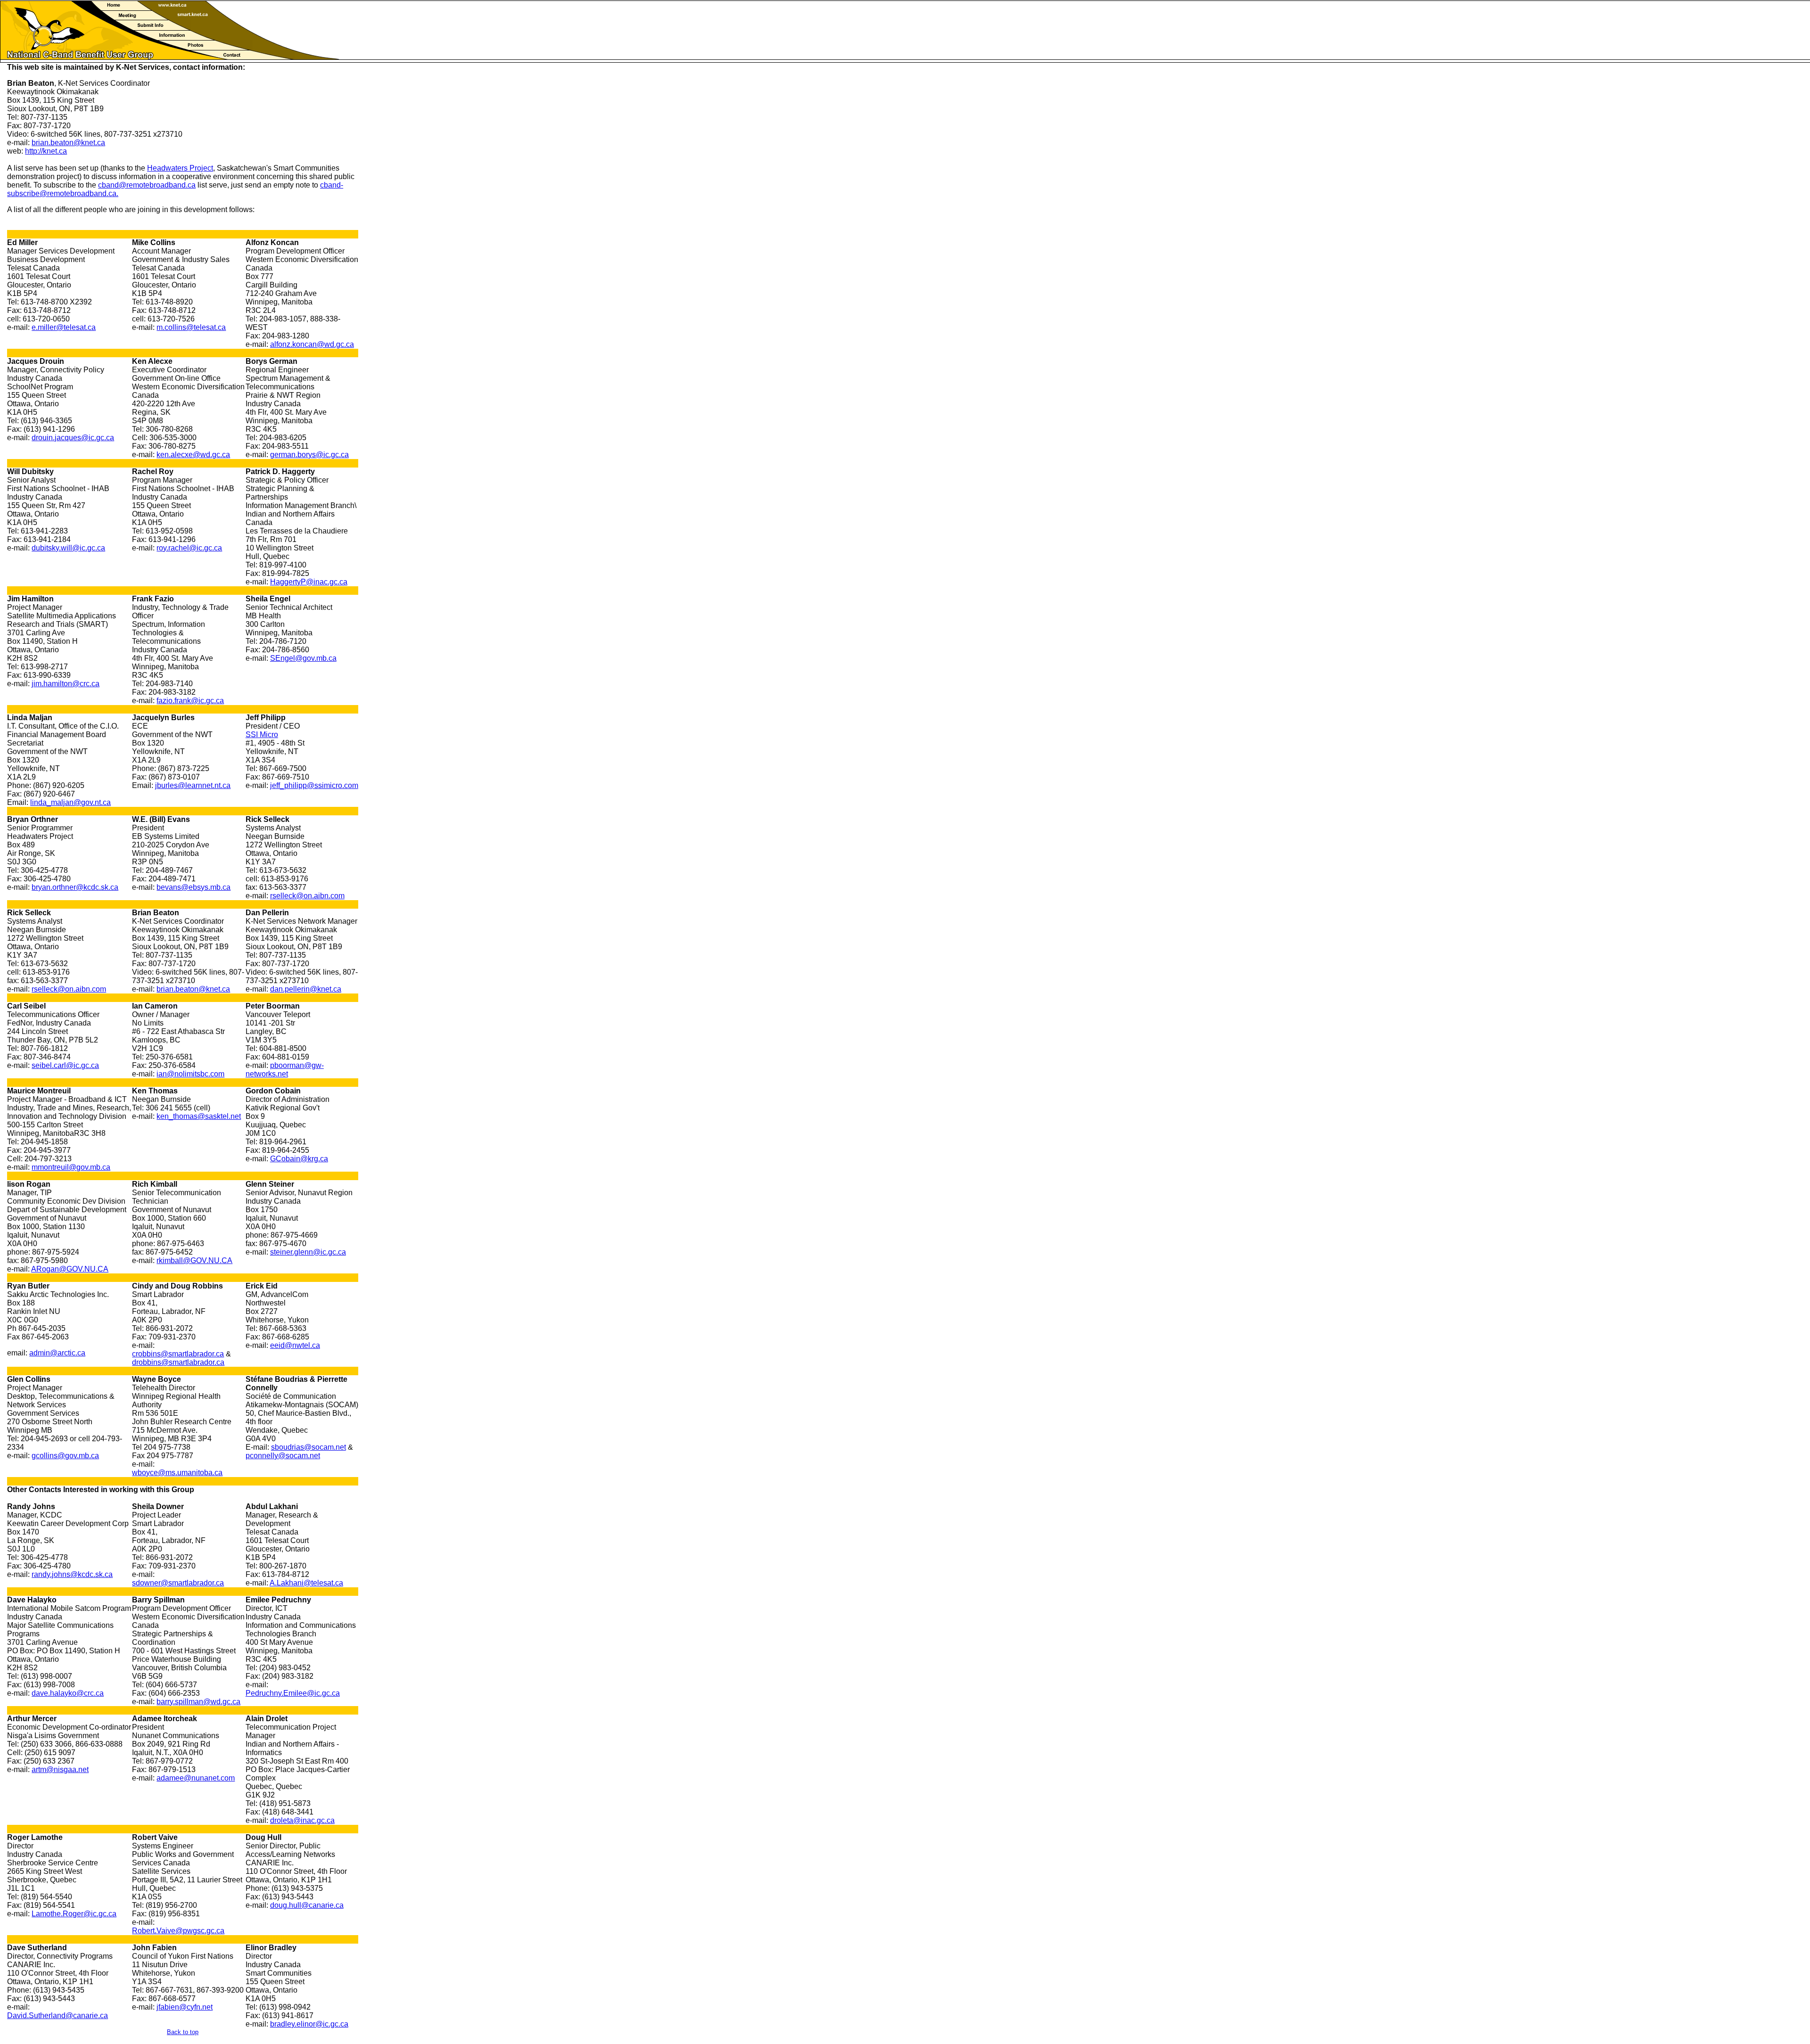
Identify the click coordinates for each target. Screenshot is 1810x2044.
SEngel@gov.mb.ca (303, 658)
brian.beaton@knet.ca (68, 143)
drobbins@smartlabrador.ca (178, 1362)
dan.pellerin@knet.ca (306, 989)
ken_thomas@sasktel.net (199, 1116)
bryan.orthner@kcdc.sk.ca (75, 887)
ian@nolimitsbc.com (190, 1074)
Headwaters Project (180, 168)
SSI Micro (262, 735)
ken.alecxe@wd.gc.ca (193, 455)
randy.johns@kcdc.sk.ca (72, 1574)
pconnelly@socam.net (283, 1456)
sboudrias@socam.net (309, 1447)
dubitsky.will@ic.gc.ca (68, 548)
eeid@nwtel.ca (295, 1345)
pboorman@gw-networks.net (285, 1070)
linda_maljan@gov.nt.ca (70, 802)
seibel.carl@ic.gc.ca (65, 1065)
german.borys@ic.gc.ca (309, 455)
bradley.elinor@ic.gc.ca (309, 2024)
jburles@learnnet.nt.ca (193, 785)
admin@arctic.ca (57, 1353)
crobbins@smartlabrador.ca (178, 1354)
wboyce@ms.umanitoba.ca (177, 1473)
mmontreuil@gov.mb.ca (71, 1167)
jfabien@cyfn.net (185, 2007)
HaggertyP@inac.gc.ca (309, 582)
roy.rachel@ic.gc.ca (189, 548)
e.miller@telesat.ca (64, 327)
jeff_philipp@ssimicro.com (314, 785)
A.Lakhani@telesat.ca (306, 1583)
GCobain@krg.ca (299, 1159)
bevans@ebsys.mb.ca (193, 887)
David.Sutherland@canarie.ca (58, 2015)
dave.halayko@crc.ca (68, 1693)
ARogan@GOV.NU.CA (70, 1269)
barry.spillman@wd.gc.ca (198, 1702)
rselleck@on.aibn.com (307, 896)
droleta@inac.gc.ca (302, 1820)
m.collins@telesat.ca (191, 327)
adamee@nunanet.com (196, 1778)
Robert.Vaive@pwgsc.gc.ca (178, 1931)
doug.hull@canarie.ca (307, 1905)
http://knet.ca (46, 151)
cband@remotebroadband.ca (147, 185)
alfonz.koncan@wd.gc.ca (312, 344)
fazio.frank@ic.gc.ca (190, 701)
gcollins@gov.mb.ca (65, 1456)
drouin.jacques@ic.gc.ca (73, 438)
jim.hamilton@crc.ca (66, 684)
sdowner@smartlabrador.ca (178, 1583)
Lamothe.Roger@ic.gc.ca (74, 1914)
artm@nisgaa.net (60, 1769)
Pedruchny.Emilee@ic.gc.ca (293, 1693)
